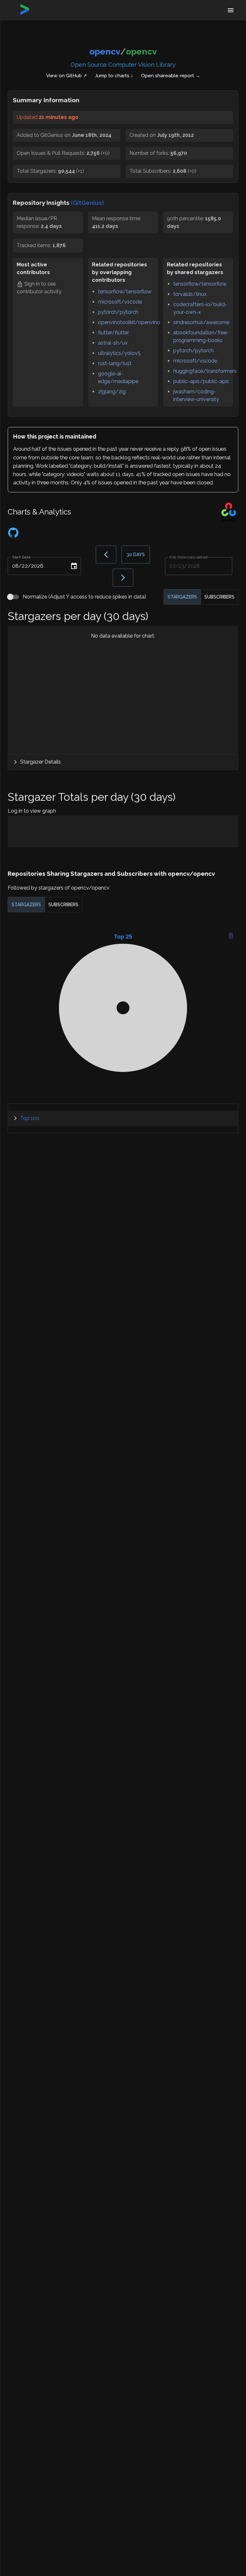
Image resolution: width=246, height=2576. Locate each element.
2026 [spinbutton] (37, 566)
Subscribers (219, 597)
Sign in (32, 284)
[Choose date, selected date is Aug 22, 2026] (74, 566)
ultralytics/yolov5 (119, 353)
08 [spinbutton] (15, 566)
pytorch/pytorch (118, 312)
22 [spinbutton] (25, 566)
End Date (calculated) (189, 557)
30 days (136, 555)
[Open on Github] (13, 536)
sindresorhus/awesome (201, 322)
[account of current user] (231, 10)
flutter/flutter (114, 333)
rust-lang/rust (115, 363)
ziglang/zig (112, 392)
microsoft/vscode (120, 302)
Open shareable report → (171, 76)
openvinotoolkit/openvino (129, 322)
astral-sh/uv (113, 343)
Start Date (21, 557)
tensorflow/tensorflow (125, 292)
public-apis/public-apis (201, 381)
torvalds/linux (190, 294)
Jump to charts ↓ (114, 76)
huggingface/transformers (205, 371)
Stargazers (182, 597)
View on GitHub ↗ (67, 76)
